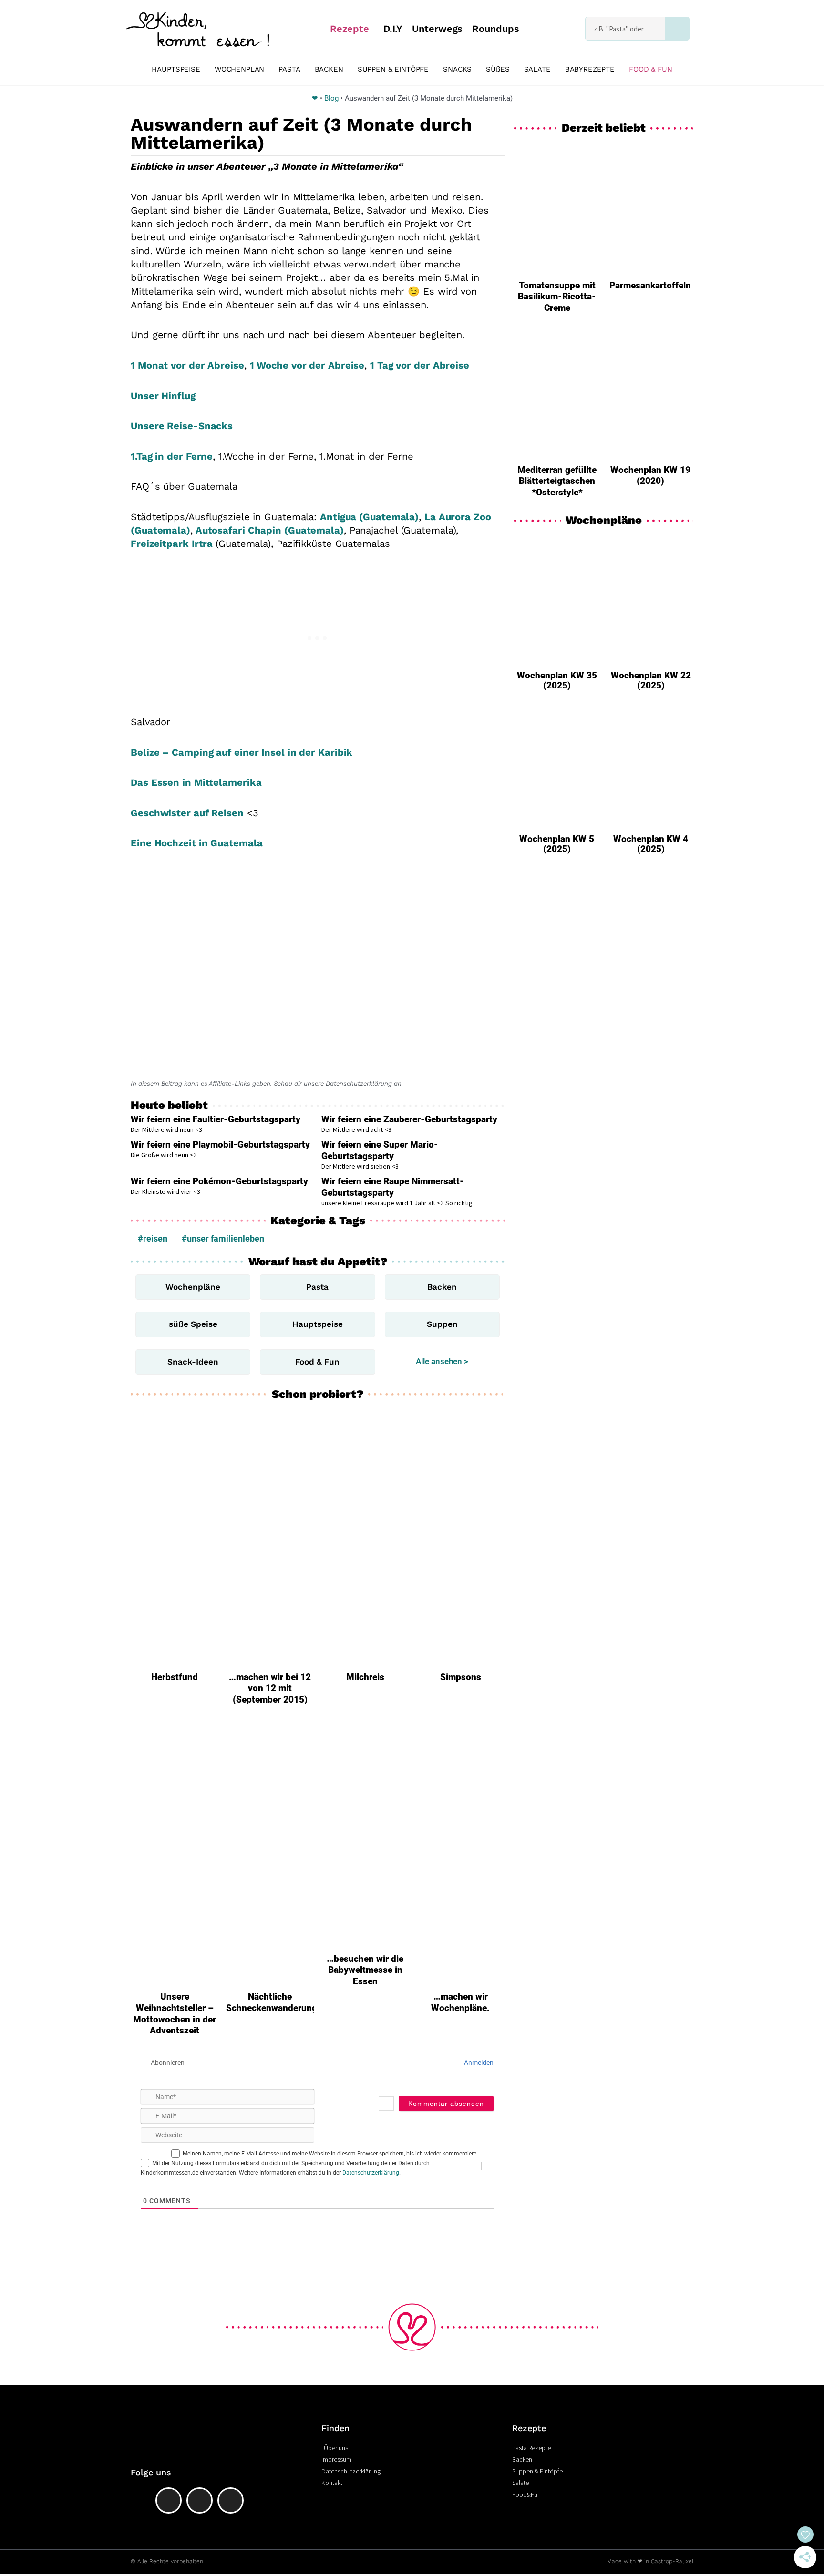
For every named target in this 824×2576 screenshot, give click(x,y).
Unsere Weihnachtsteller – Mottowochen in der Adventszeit (175, 2013)
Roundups (495, 29)
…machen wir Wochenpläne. (460, 2002)
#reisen (153, 1238)
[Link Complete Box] (557, 617)
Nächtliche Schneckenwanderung (272, 2002)
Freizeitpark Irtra (173, 544)
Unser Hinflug (163, 396)
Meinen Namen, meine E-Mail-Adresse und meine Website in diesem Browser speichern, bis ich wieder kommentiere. (330, 2154)
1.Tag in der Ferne (172, 456)
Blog (331, 98)
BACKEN (329, 69)
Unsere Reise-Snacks (182, 426)
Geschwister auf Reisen (187, 813)
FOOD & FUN (651, 69)
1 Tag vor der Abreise (420, 365)
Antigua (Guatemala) (369, 517)
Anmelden (478, 2063)
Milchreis (365, 1677)
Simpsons (461, 1677)
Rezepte (349, 29)
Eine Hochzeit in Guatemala (196, 843)
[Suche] (677, 29)
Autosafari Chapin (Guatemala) (268, 530)
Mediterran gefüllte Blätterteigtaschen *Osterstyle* (557, 481)
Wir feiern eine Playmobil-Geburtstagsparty (220, 1144)
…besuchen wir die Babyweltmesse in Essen (365, 1970)
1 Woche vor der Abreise (307, 365)
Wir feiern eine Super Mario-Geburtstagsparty (380, 1150)
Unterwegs (437, 29)
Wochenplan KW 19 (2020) (650, 476)
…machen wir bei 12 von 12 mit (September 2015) (270, 1688)
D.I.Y (393, 29)
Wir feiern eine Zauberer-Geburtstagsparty (409, 1119)
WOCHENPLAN (240, 69)
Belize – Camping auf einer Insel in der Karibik (242, 752)
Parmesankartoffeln (650, 285)
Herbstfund (175, 1677)
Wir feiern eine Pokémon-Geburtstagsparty (219, 1181)
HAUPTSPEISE (176, 69)
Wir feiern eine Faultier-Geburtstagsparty (216, 1119)
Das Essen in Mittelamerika (196, 782)
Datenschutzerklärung (371, 2173)
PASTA (289, 69)
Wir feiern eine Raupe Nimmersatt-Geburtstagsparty (393, 1187)
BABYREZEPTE (590, 69)
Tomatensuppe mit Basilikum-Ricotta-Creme (557, 297)
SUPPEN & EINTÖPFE (393, 69)
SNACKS (457, 69)
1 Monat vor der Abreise (187, 365)
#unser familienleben (223, 1238)
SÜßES (498, 69)
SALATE (537, 69)
